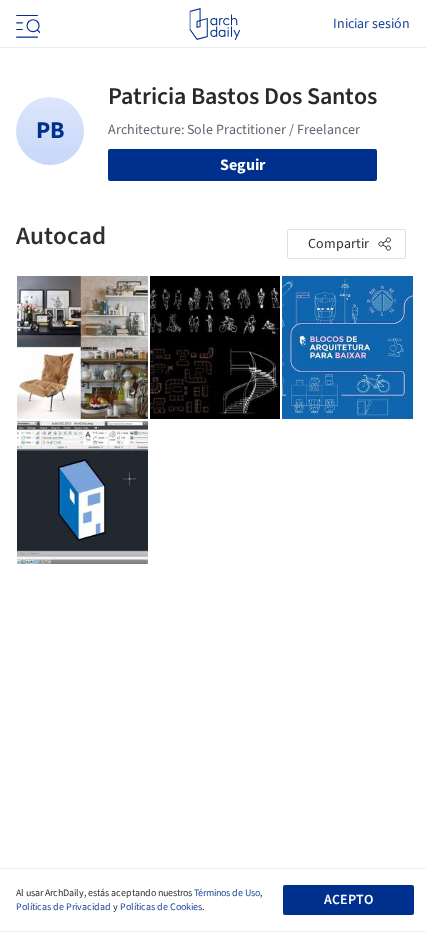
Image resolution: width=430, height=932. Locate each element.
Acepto (348, 900)
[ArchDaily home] (214, 24)
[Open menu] (26, 24)
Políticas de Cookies (161, 907)
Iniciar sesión (371, 24)
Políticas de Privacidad (63, 907)
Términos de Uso (227, 893)
